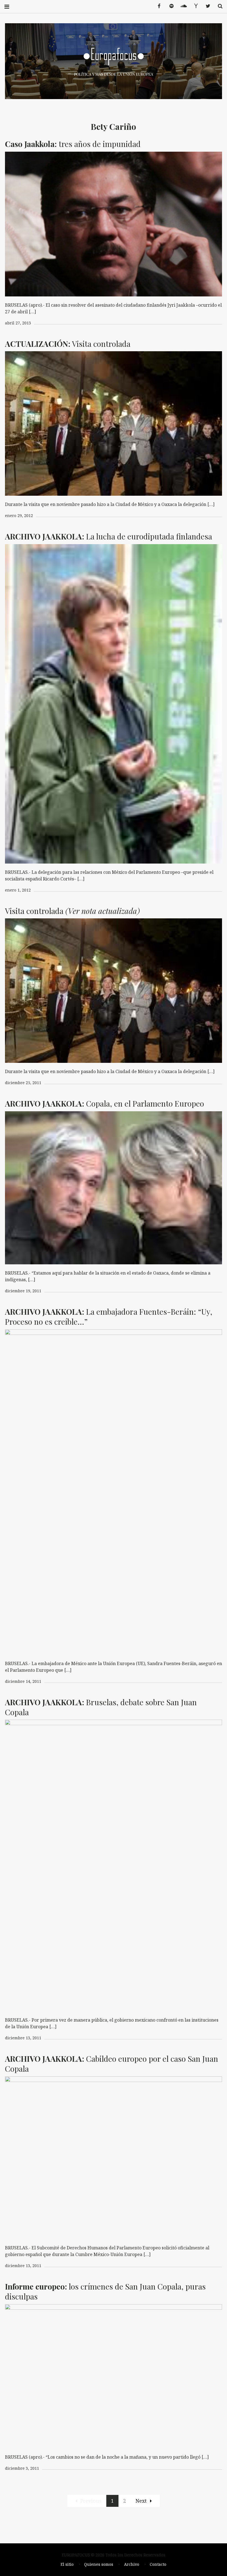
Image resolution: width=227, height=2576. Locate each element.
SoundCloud (182, 6)
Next (141, 2501)
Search (218, 6)
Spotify (169, 6)
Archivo (132, 2564)
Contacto (158, 2564)
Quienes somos (99, 2564)
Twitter (206, 6)
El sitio (67, 2564)
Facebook (157, 6)
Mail (194, 6)
